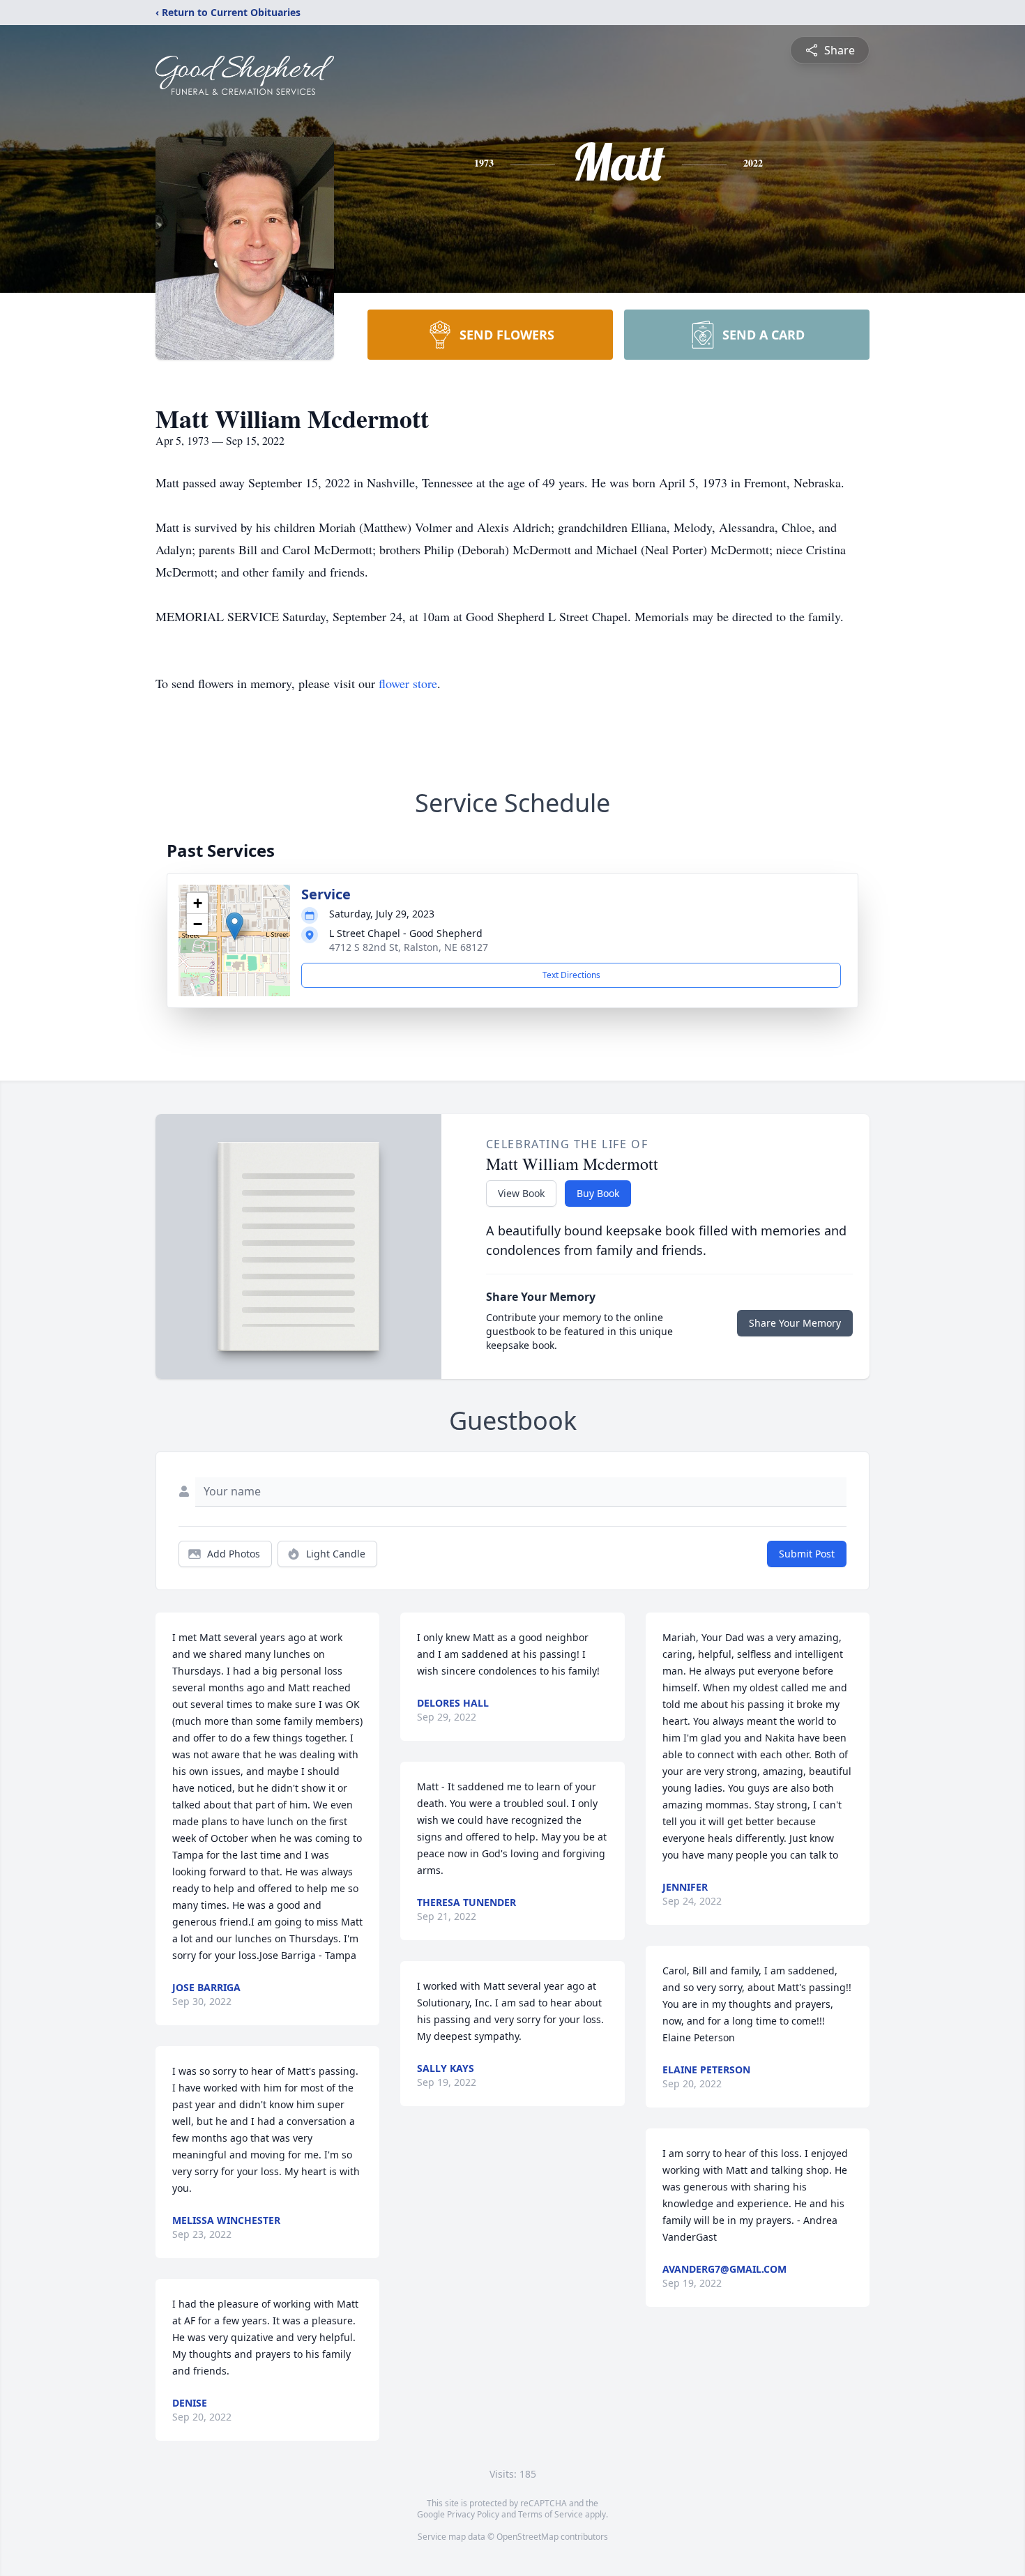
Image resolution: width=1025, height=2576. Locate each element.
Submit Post (807, 1554)
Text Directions (571, 975)
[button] (235, 926)
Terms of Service (551, 2514)
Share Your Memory (795, 1323)
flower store (408, 683)
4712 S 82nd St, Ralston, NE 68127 (409, 947)
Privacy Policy (473, 2514)
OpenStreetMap (527, 2537)
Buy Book (598, 1193)
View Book (521, 1193)
